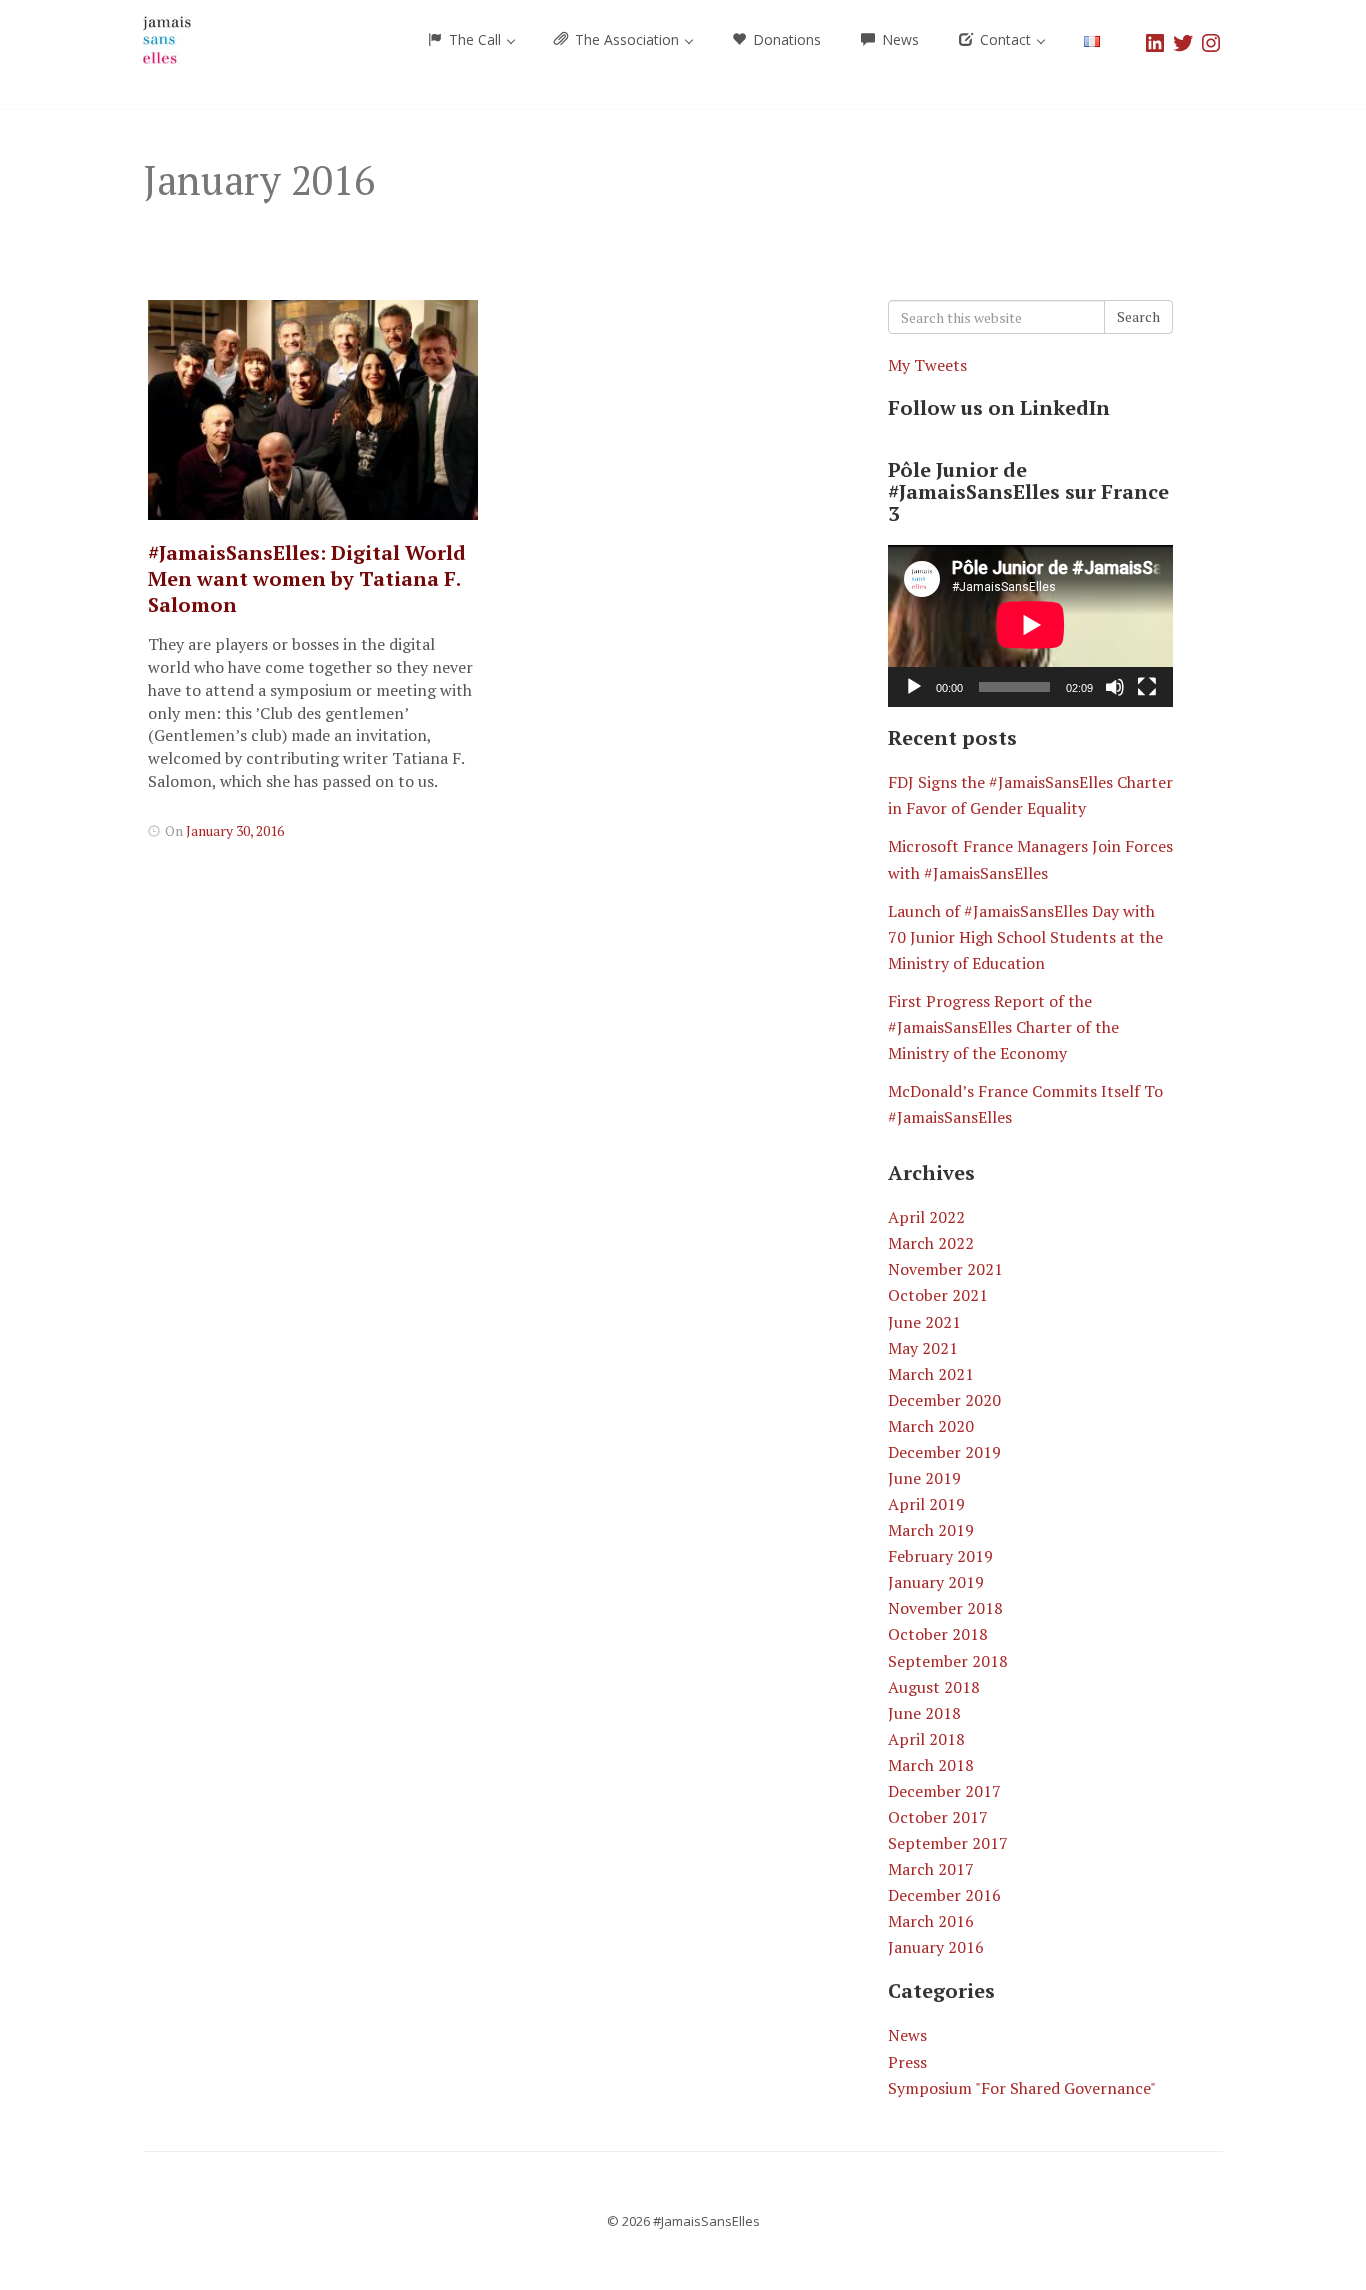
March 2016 (931, 1921)
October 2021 (938, 1295)
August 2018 (934, 1687)
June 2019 (924, 1478)
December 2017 (944, 1791)
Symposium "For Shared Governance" (1022, 2088)
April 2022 (926, 1217)
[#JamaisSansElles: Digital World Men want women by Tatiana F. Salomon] (313, 410)
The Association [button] (627, 39)
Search (1138, 316)
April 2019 (926, 1504)
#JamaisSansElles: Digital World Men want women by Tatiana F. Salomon (307, 578)
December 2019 (944, 1452)
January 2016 (936, 1947)
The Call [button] (475, 39)
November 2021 (945, 1269)
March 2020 (931, 1426)
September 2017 (948, 1843)
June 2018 (924, 1713)
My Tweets (927, 365)
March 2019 (931, 1530)
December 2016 (944, 1895)
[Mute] (1115, 687)
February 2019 (940, 1556)
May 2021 (923, 1348)
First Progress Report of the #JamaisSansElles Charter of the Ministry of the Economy (1003, 1027)
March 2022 (931, 1243)
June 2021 (924, 1322)
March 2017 (931, 1869)
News (898, 39)
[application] (1030, 626)
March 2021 (931, 1374)
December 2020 (944, 1400)
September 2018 (948, 1661)
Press (907, 2062)
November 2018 (945, 1608)
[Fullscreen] (1147, 687)
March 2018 (931, 1765)
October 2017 (938, 1817)
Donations (785, 39)
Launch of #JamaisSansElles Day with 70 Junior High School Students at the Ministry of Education (1025, 937)
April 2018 (926, 1739)
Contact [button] (1005, 39)
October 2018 (938, 1634)
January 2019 (936, 1582)
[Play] (914, 687)
